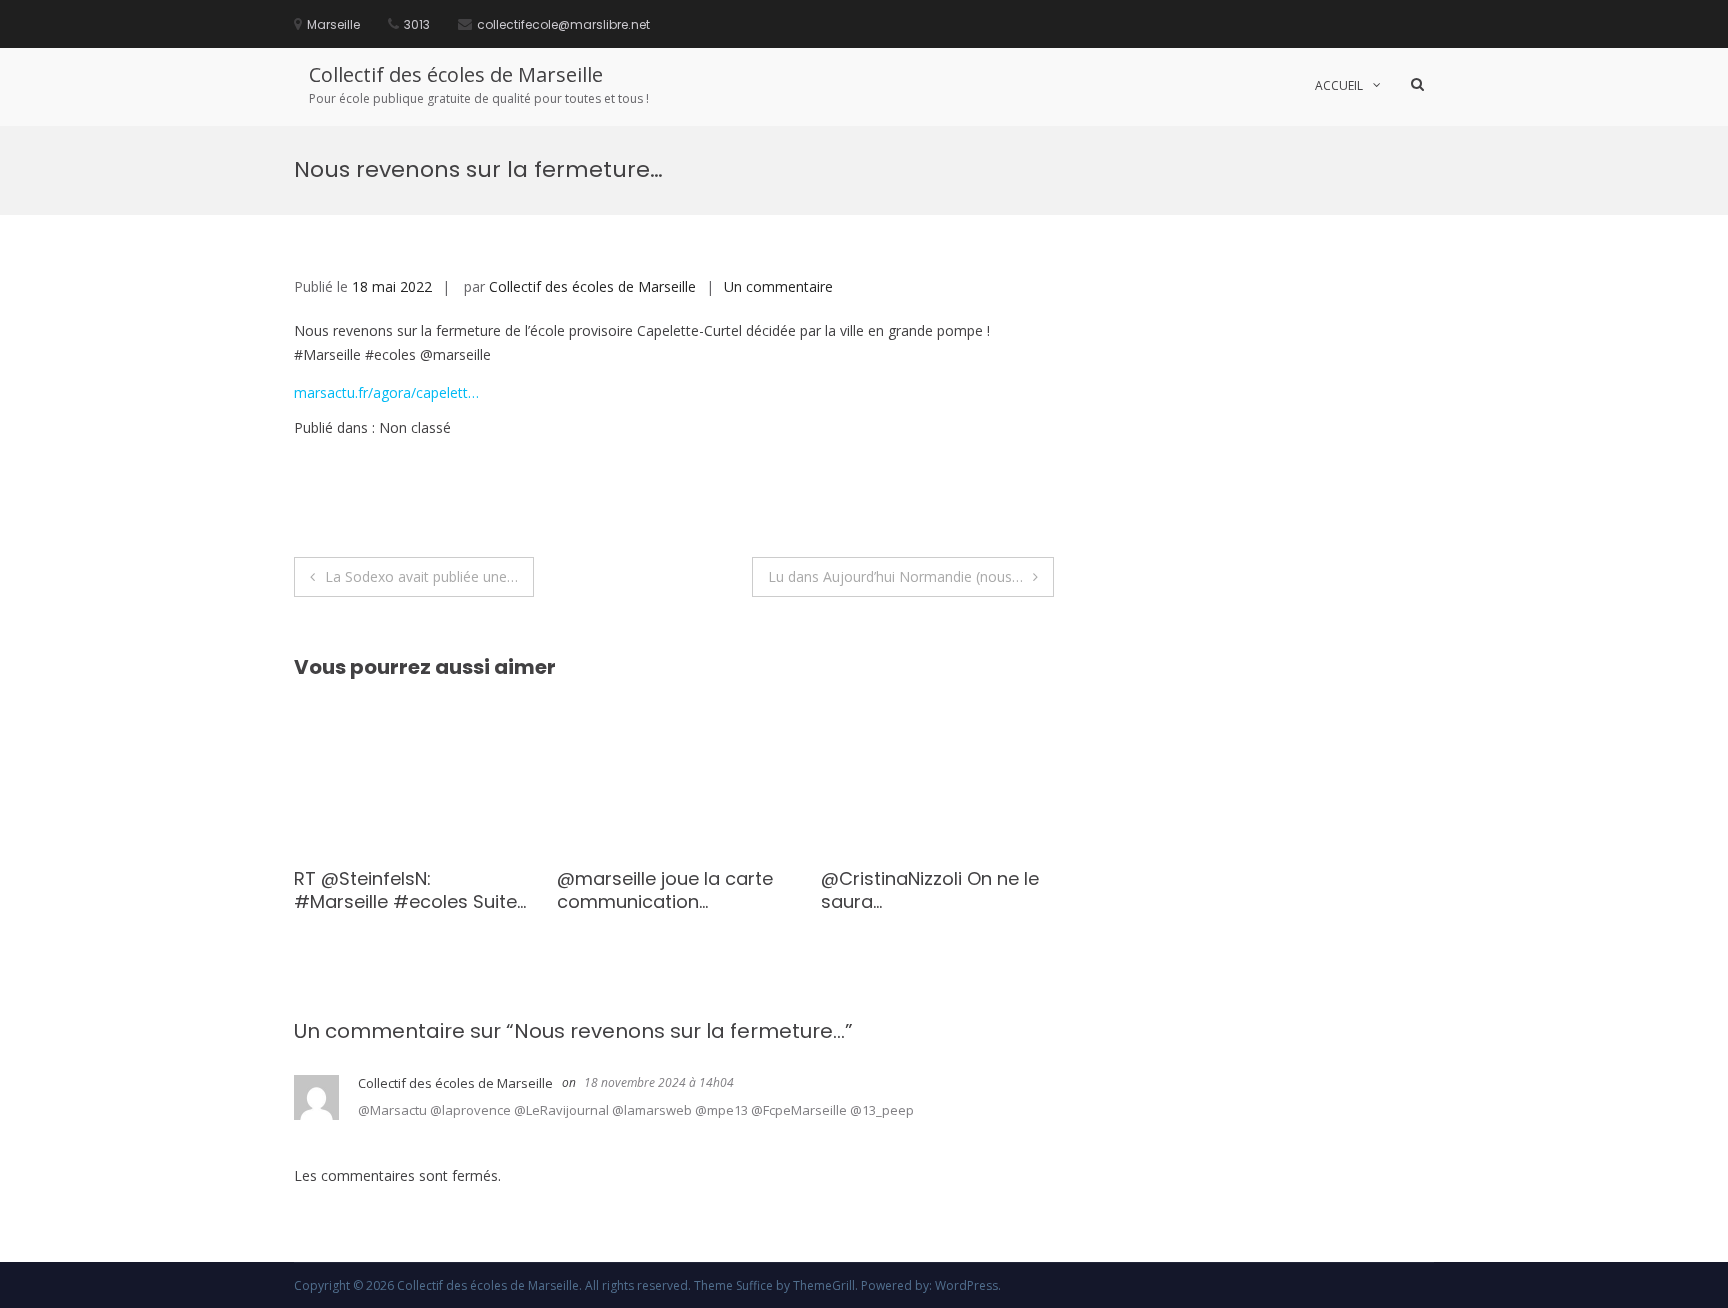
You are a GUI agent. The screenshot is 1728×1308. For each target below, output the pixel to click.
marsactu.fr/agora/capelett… (386, 392)
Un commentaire (778, 286)
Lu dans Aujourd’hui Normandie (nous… (895, 576)
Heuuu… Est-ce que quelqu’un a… (864, 890)
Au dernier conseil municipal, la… (597, 890)
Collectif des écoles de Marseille (456, 74)
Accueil (1339, 85)
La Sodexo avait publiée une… (421, 576)
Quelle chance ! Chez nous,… (349, 890)
